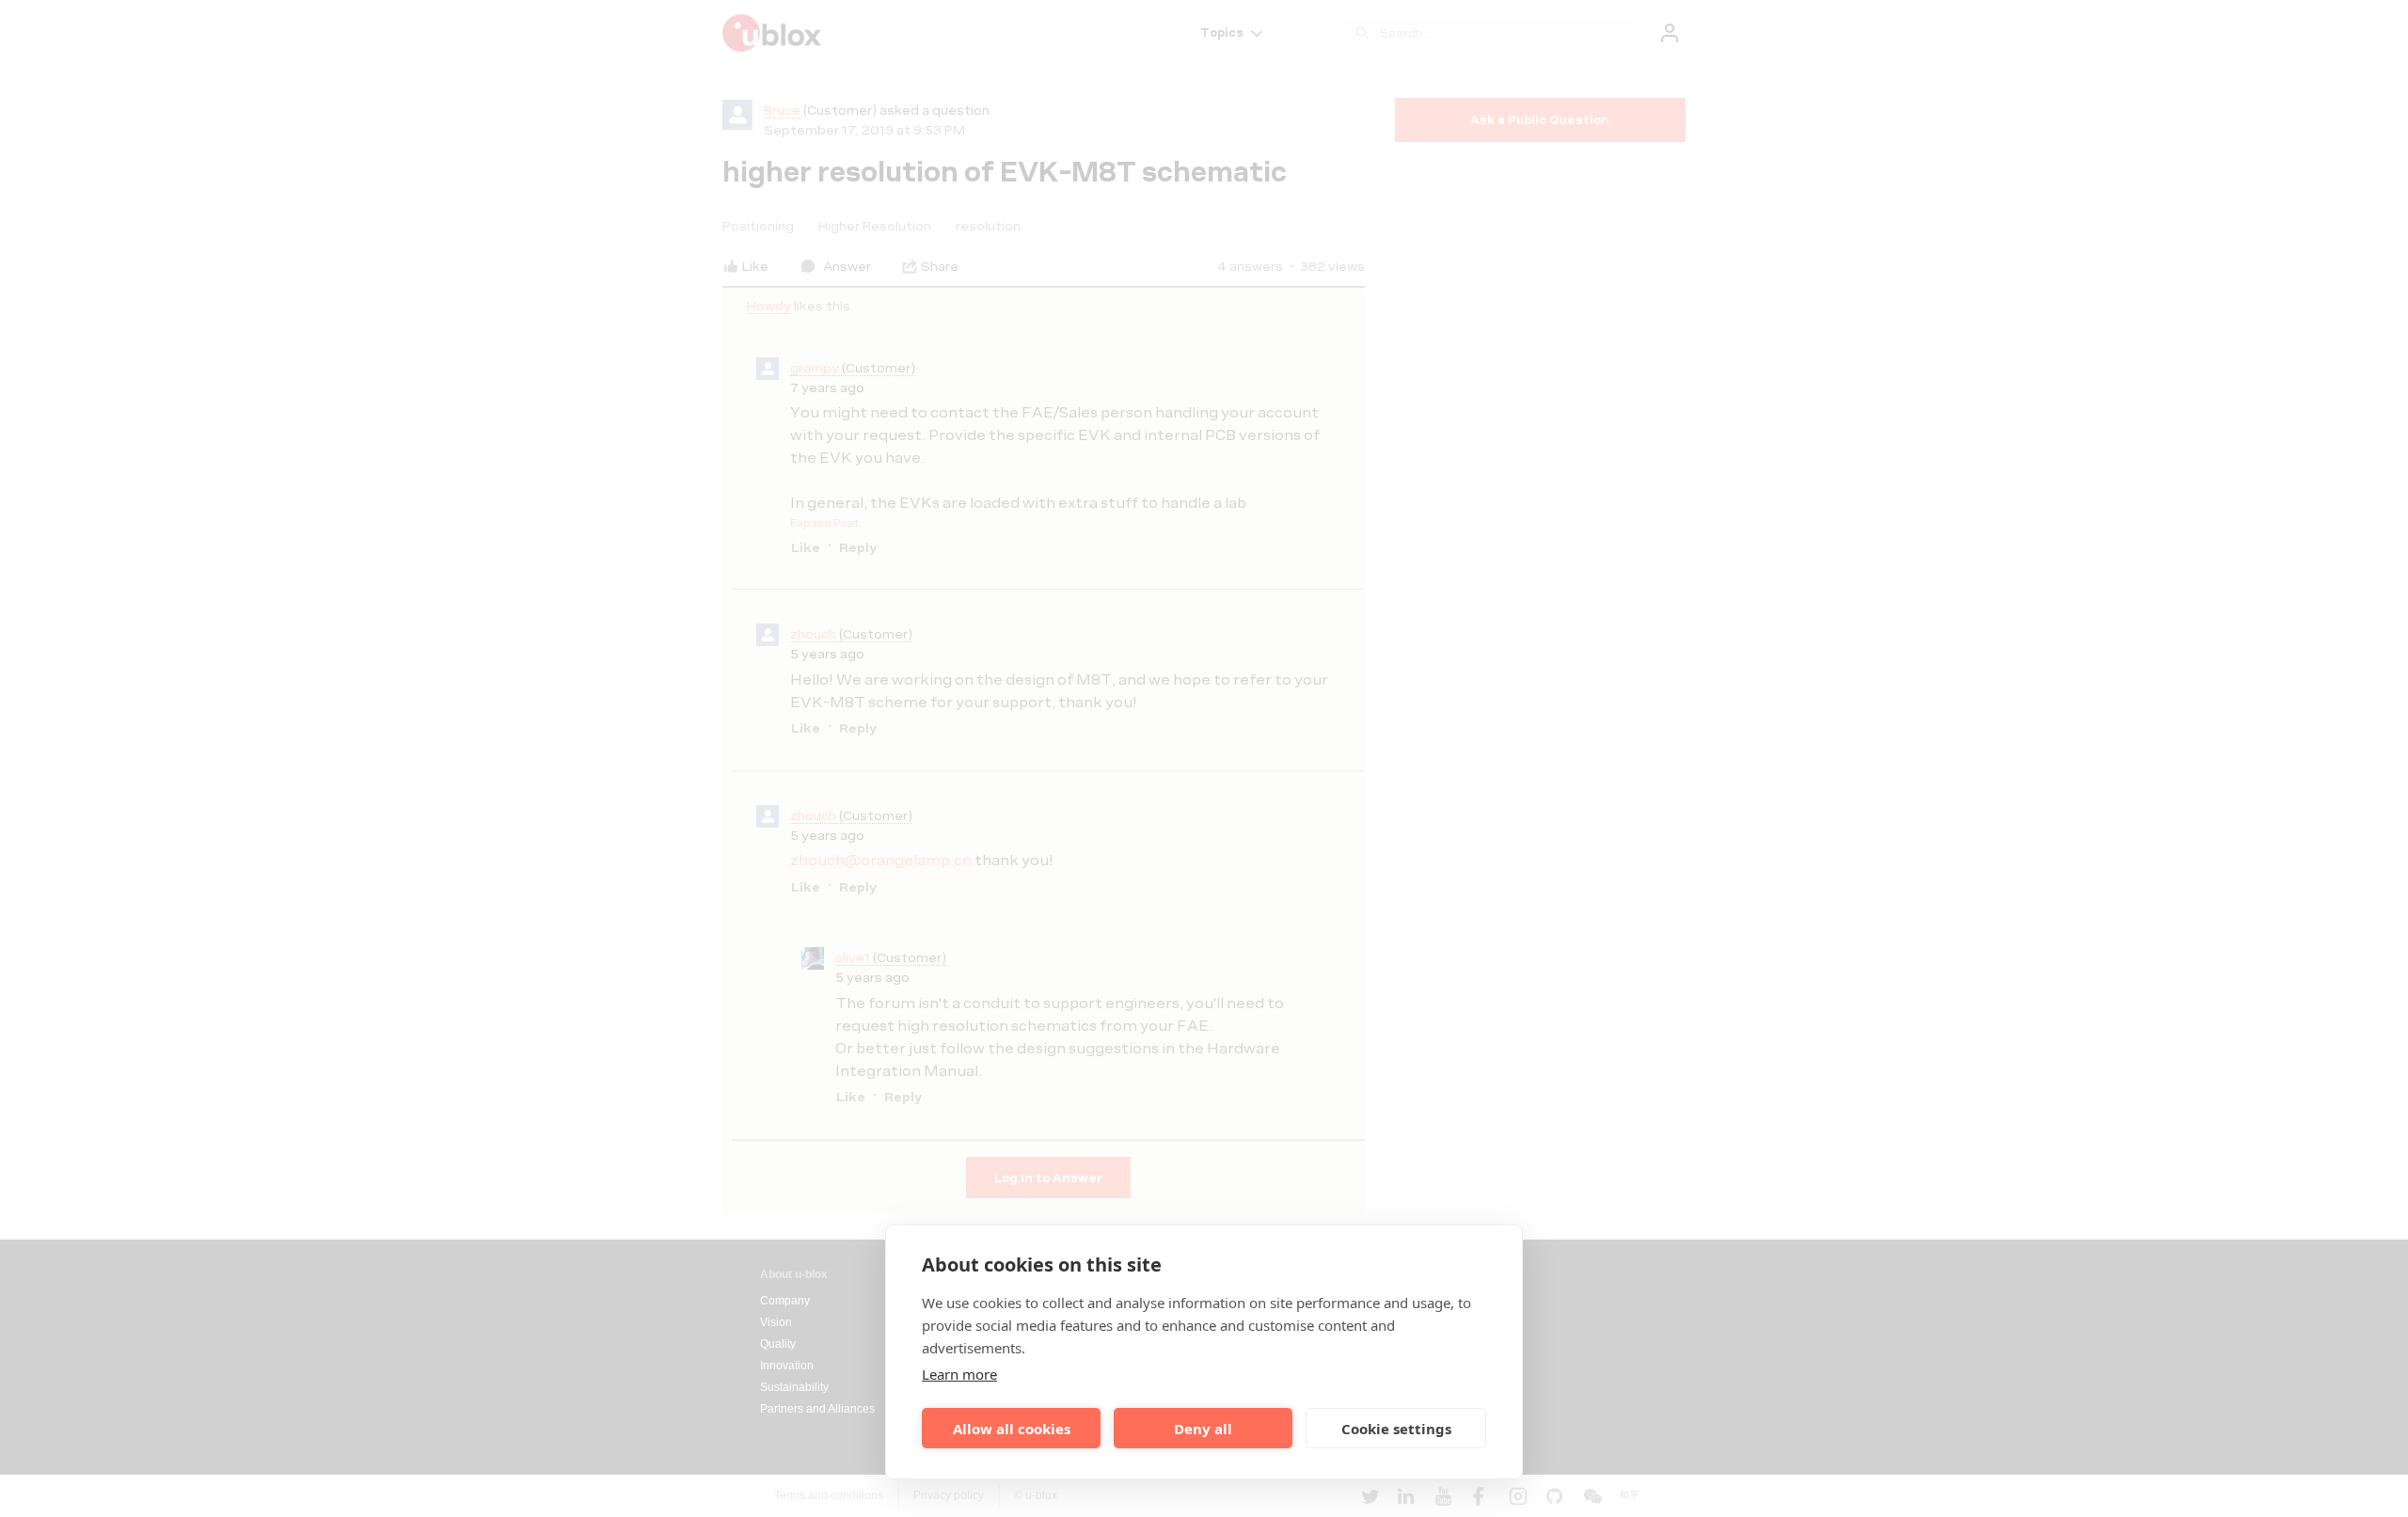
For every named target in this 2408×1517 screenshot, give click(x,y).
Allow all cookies (1012, 1429)
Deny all (1203, 1429)
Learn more (959, 1374)
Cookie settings (1396, 1429)
